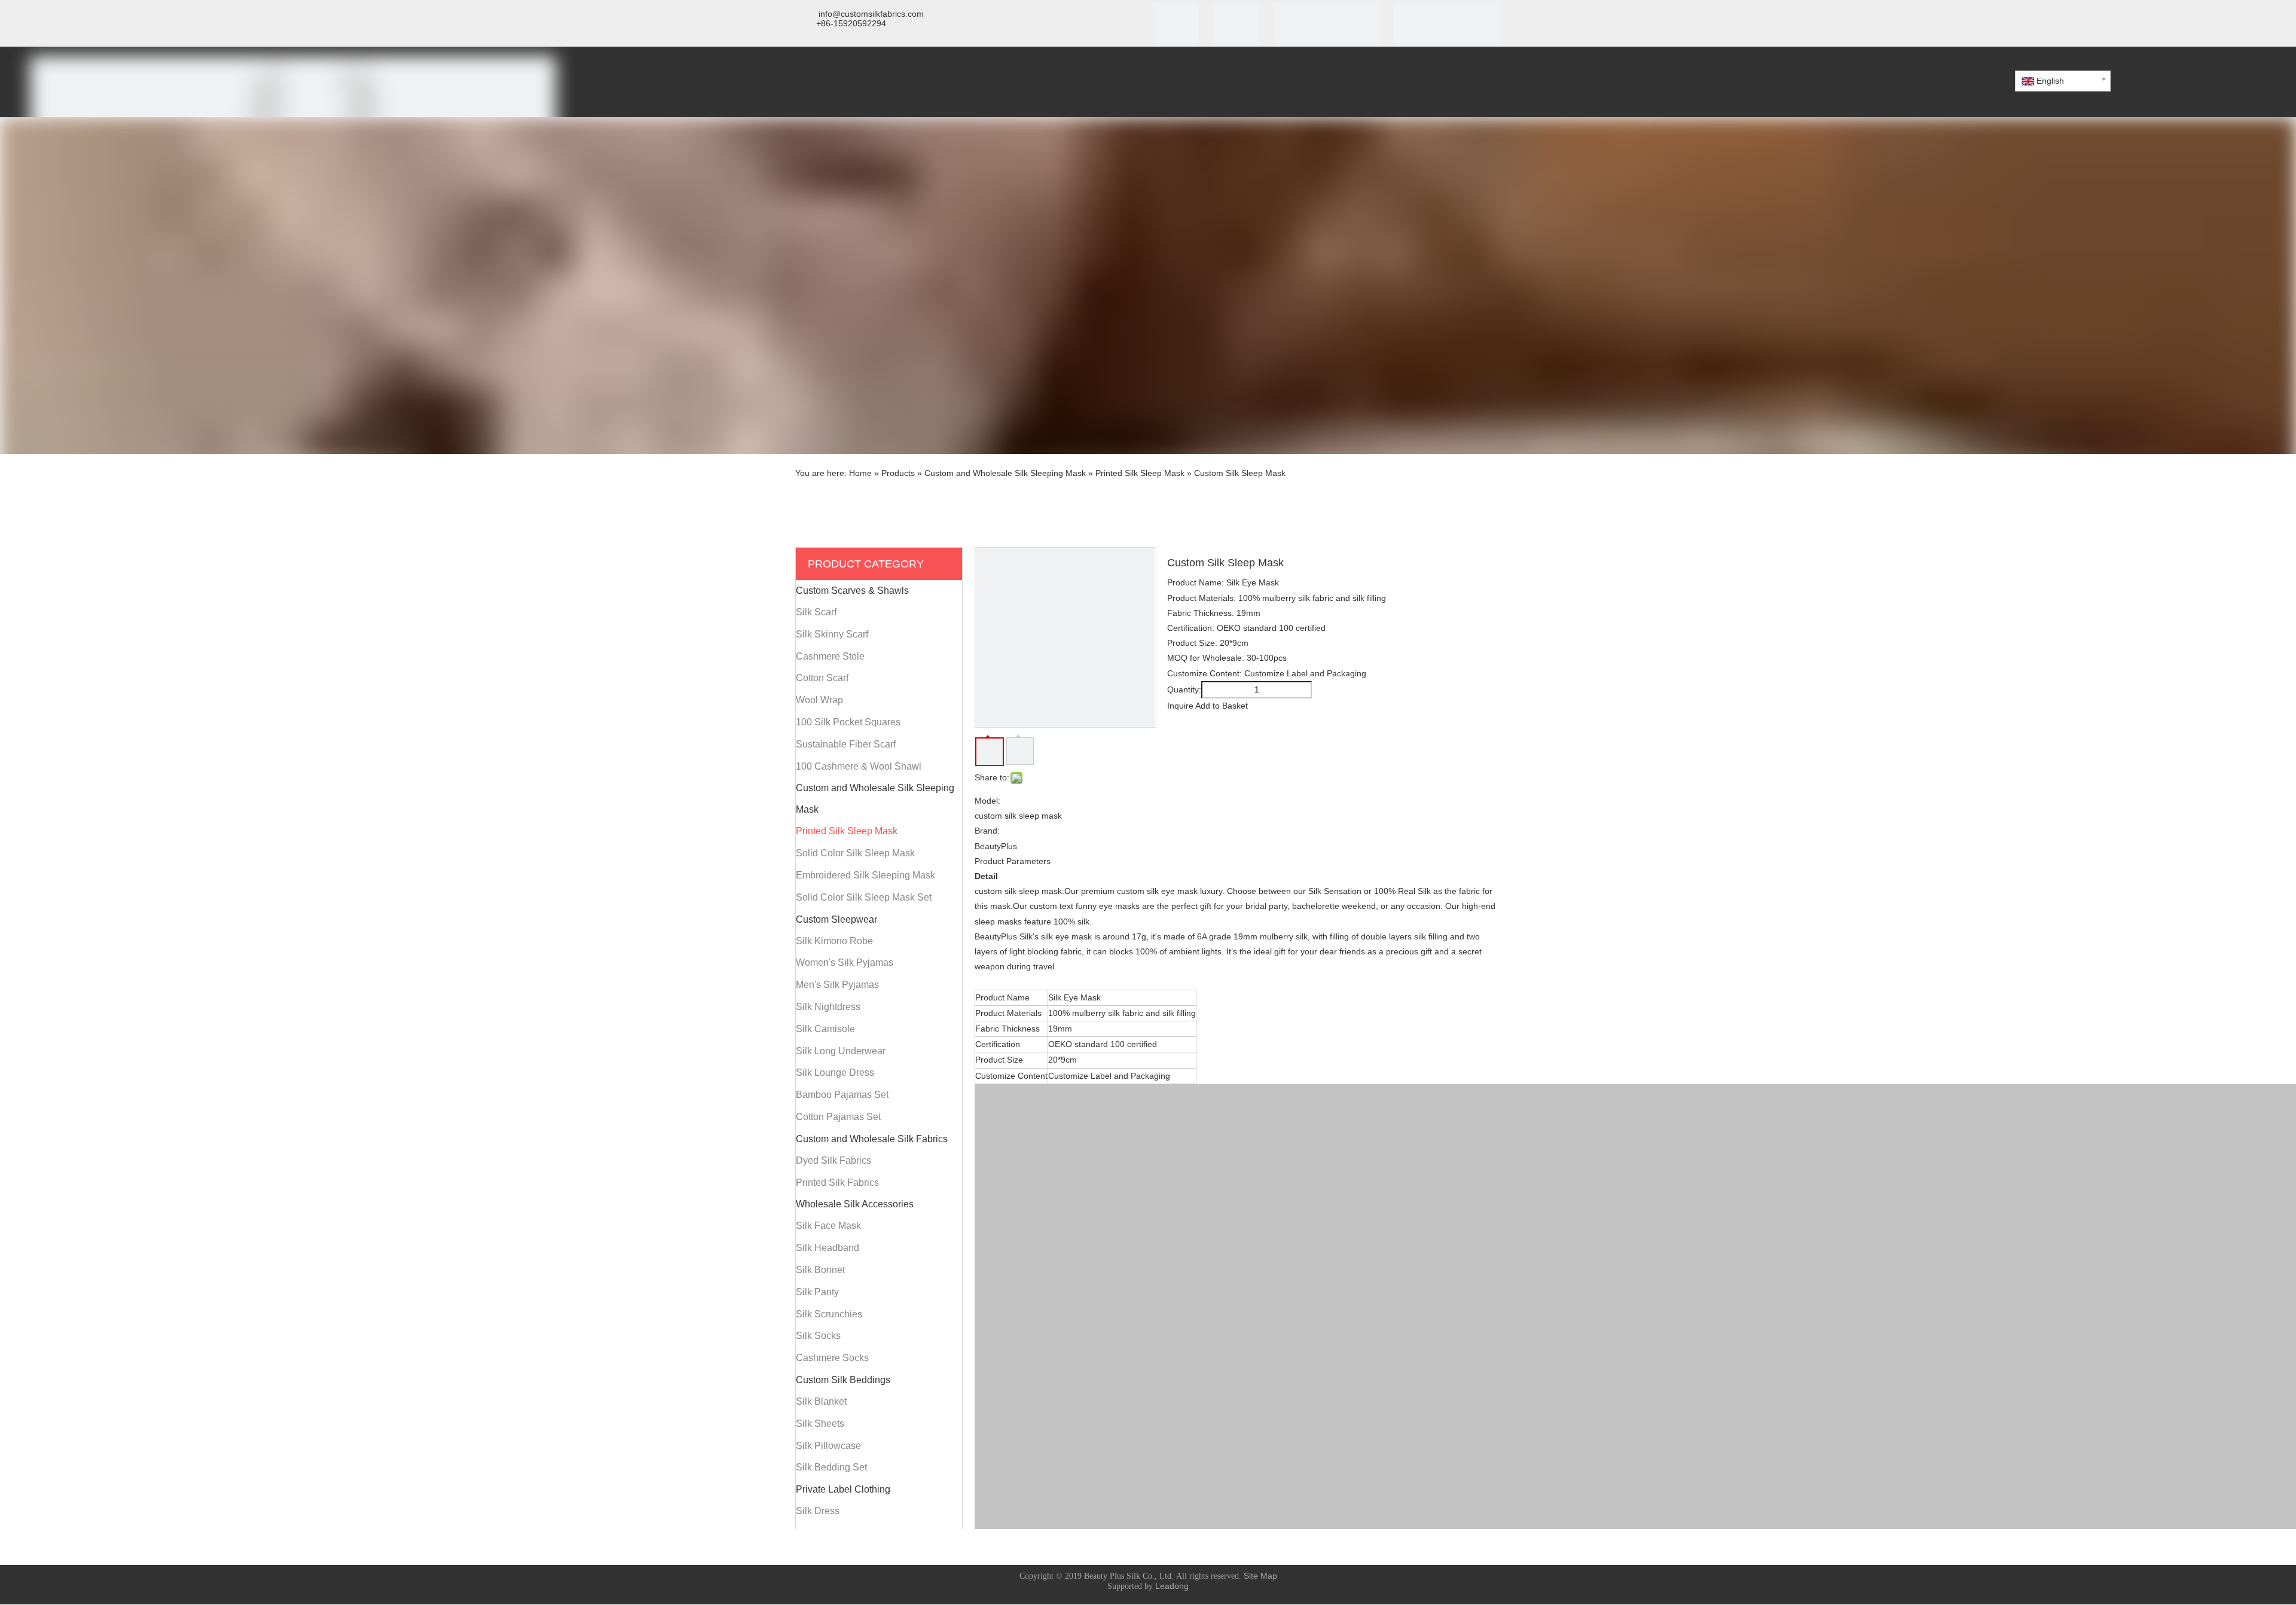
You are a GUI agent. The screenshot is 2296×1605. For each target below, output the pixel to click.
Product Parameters (1013, 861)
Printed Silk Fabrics (837, 1183)
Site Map (1260, 1576)
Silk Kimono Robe (834, 941)
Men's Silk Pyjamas (837, 985)
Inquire (1180, 706)
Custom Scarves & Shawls (852, 591)
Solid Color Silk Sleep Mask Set (864, 897)
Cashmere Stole (830, 656)
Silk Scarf (816, 612)
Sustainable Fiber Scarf (846, 744)
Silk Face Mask (828, 1226)
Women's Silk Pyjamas (845, 962)
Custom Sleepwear (836, 919)
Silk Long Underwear (841, 1051)
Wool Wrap (819, 700)
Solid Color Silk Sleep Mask (855, 853)
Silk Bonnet (820, 1270)
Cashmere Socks (832, 1358)
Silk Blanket (821, 1401)
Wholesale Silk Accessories (855, 1204)
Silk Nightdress (828, 1007)
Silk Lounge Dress (835, 1072)
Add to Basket (1222, 706)
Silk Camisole (825, 1029)
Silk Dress (818, 1511)
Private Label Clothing (843, 1489)
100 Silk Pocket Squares (848, 722)
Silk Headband (828, 1248)
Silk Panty (817, 1292)
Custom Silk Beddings (843, 1380)
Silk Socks (818, 1336)
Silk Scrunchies (829, 1314)
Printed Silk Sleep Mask (847, 831)
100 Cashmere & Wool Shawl (859, 766)
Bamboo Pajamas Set (842, 1095)
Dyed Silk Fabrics (833, 1160)
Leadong (1172, 1586)
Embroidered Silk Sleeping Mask (865, 875)
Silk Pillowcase (828, 1446)
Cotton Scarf (822, 678)
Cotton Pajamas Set (838, 1117)
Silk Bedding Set (831, 1467)
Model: (987, 801)
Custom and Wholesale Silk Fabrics (872, 1139)
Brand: (987, 831)
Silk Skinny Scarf (832, 634)
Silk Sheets (820, 1424)
